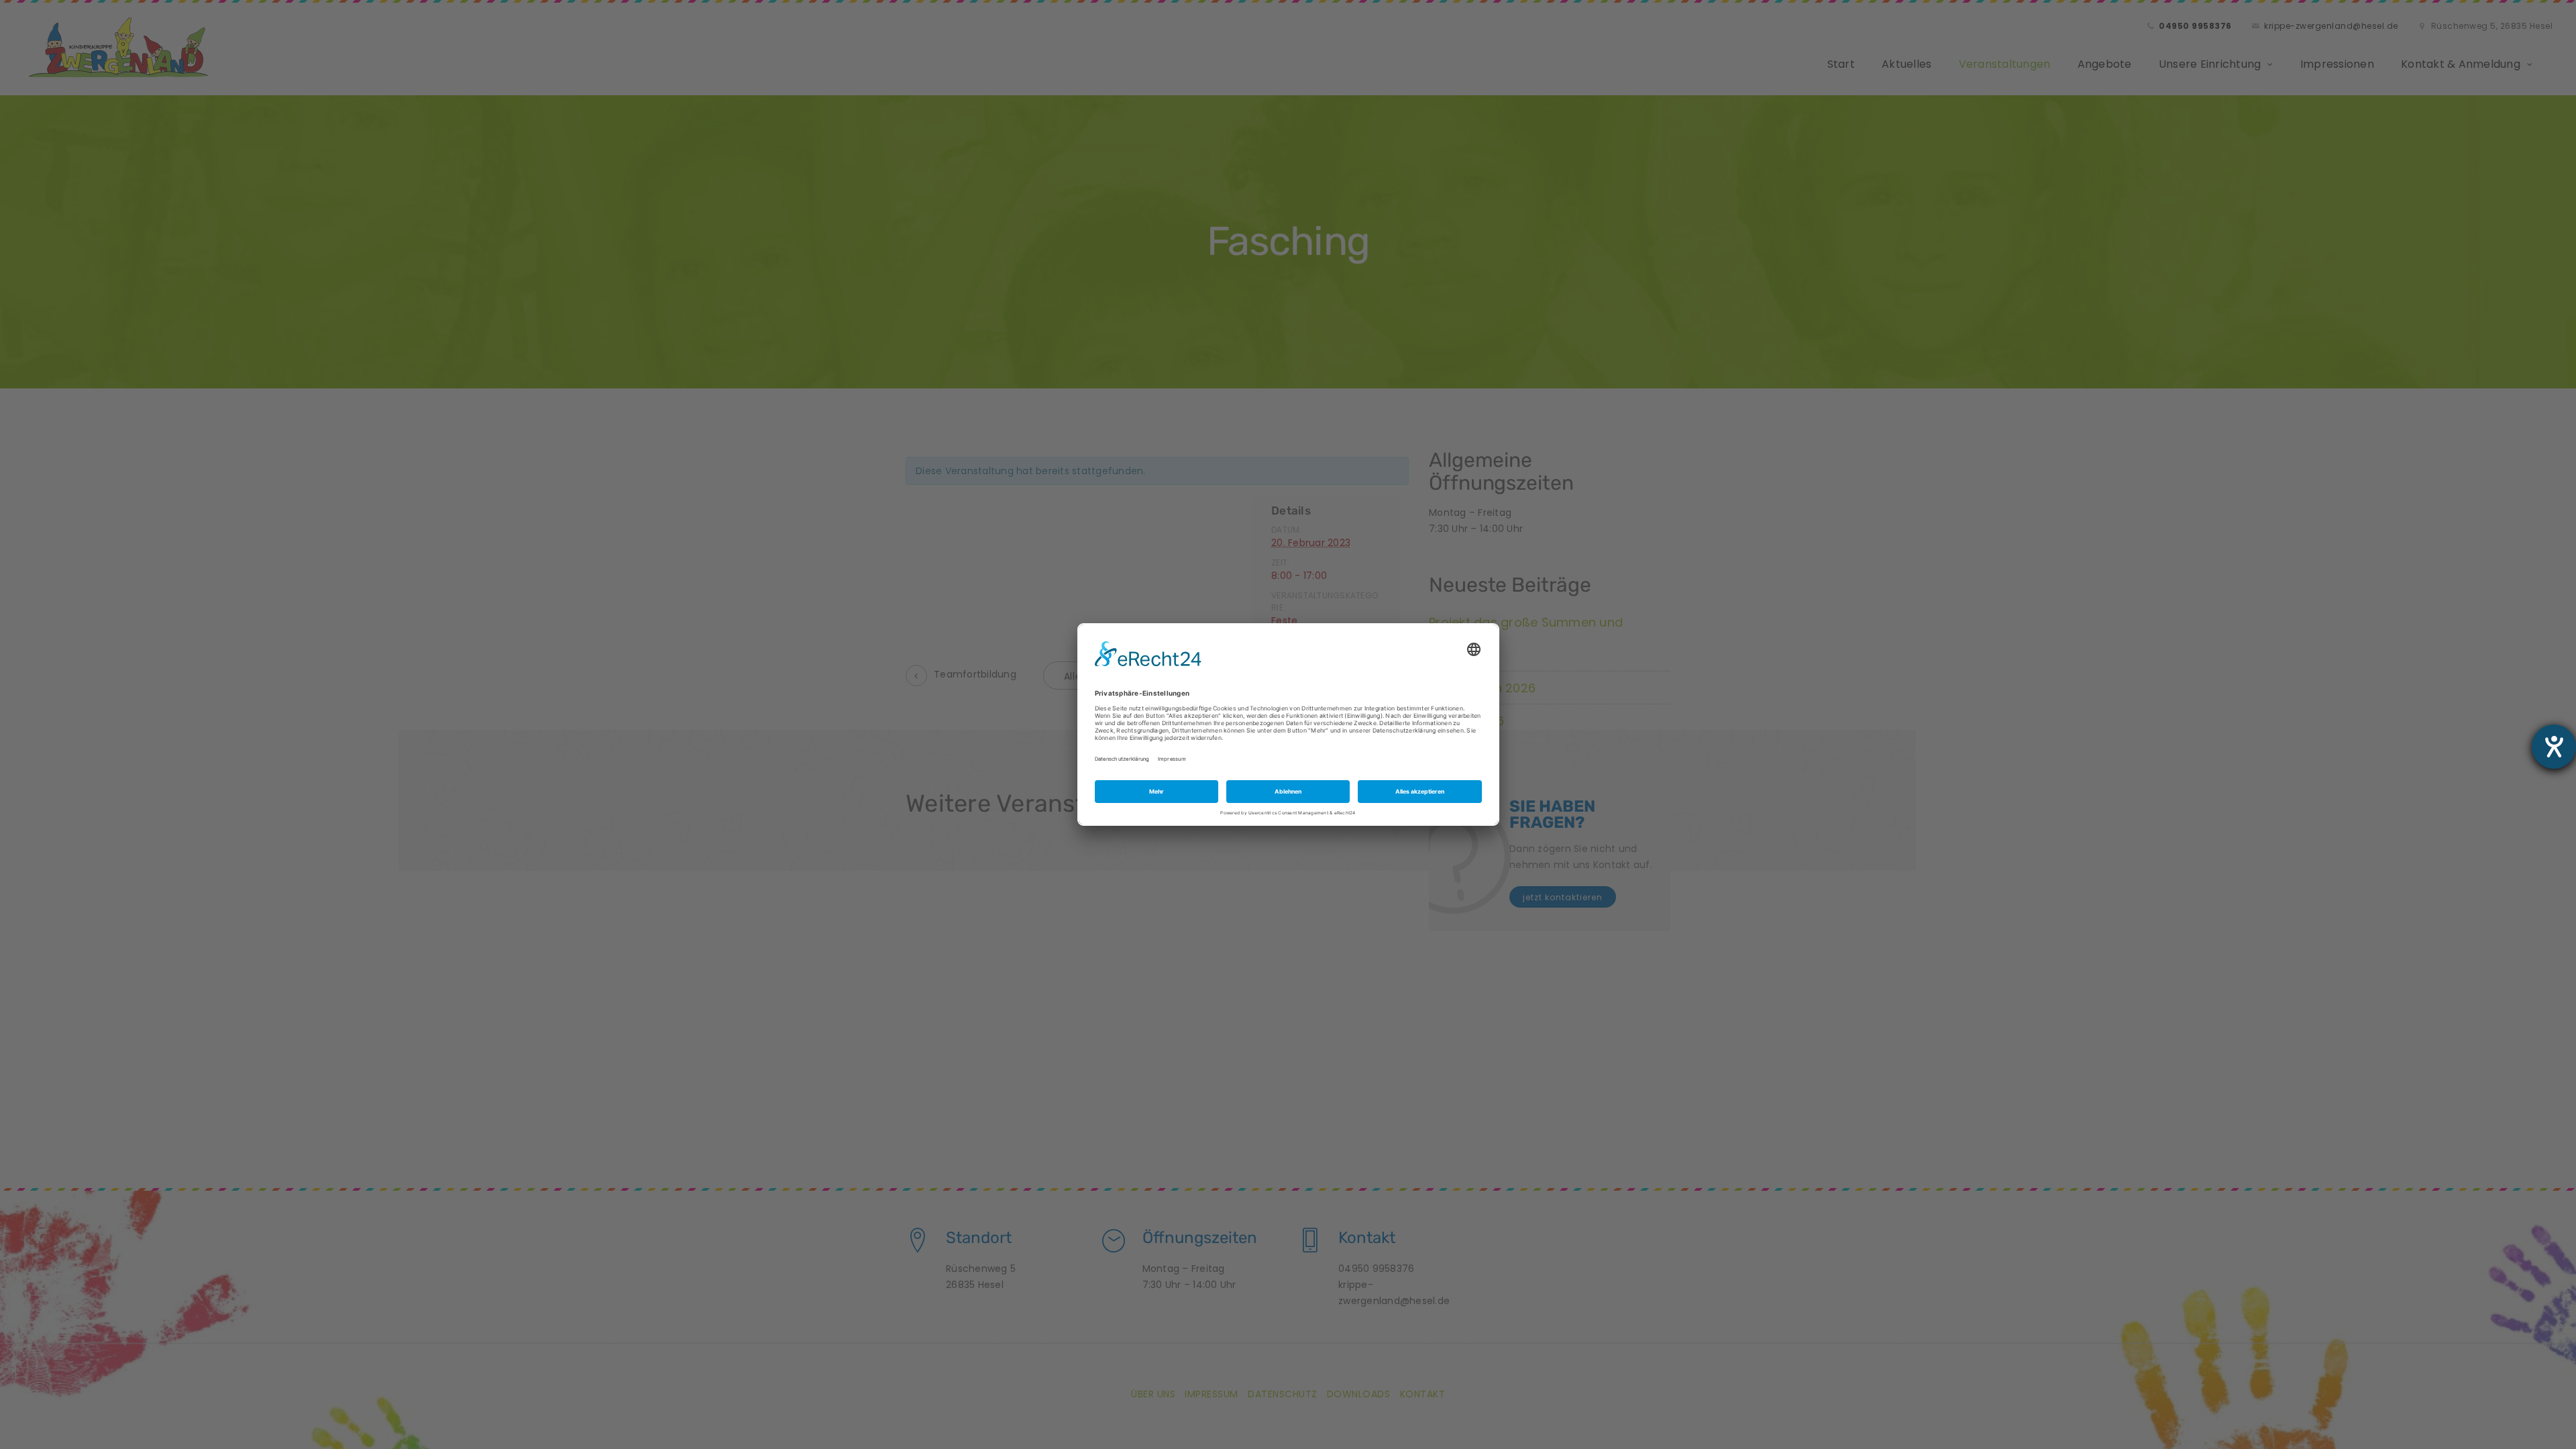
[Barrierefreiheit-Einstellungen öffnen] (2554, 747)
